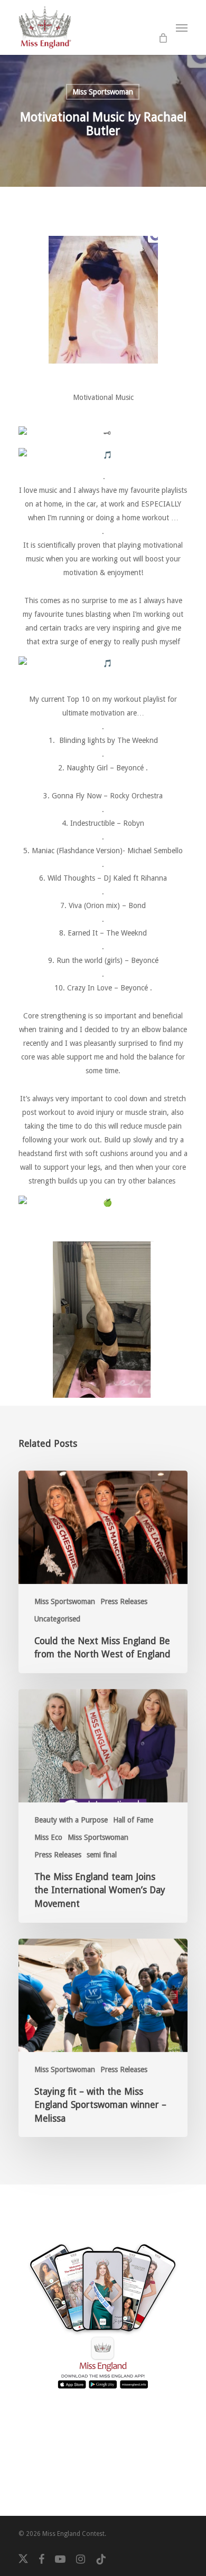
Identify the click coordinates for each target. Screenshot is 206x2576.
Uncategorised (57, 1619)
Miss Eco (48, 1837)
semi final (102, 1855)
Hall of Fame (133, 1820)
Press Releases (124, 1601)
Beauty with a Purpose (71, 1820)
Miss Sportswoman (103, 92)
